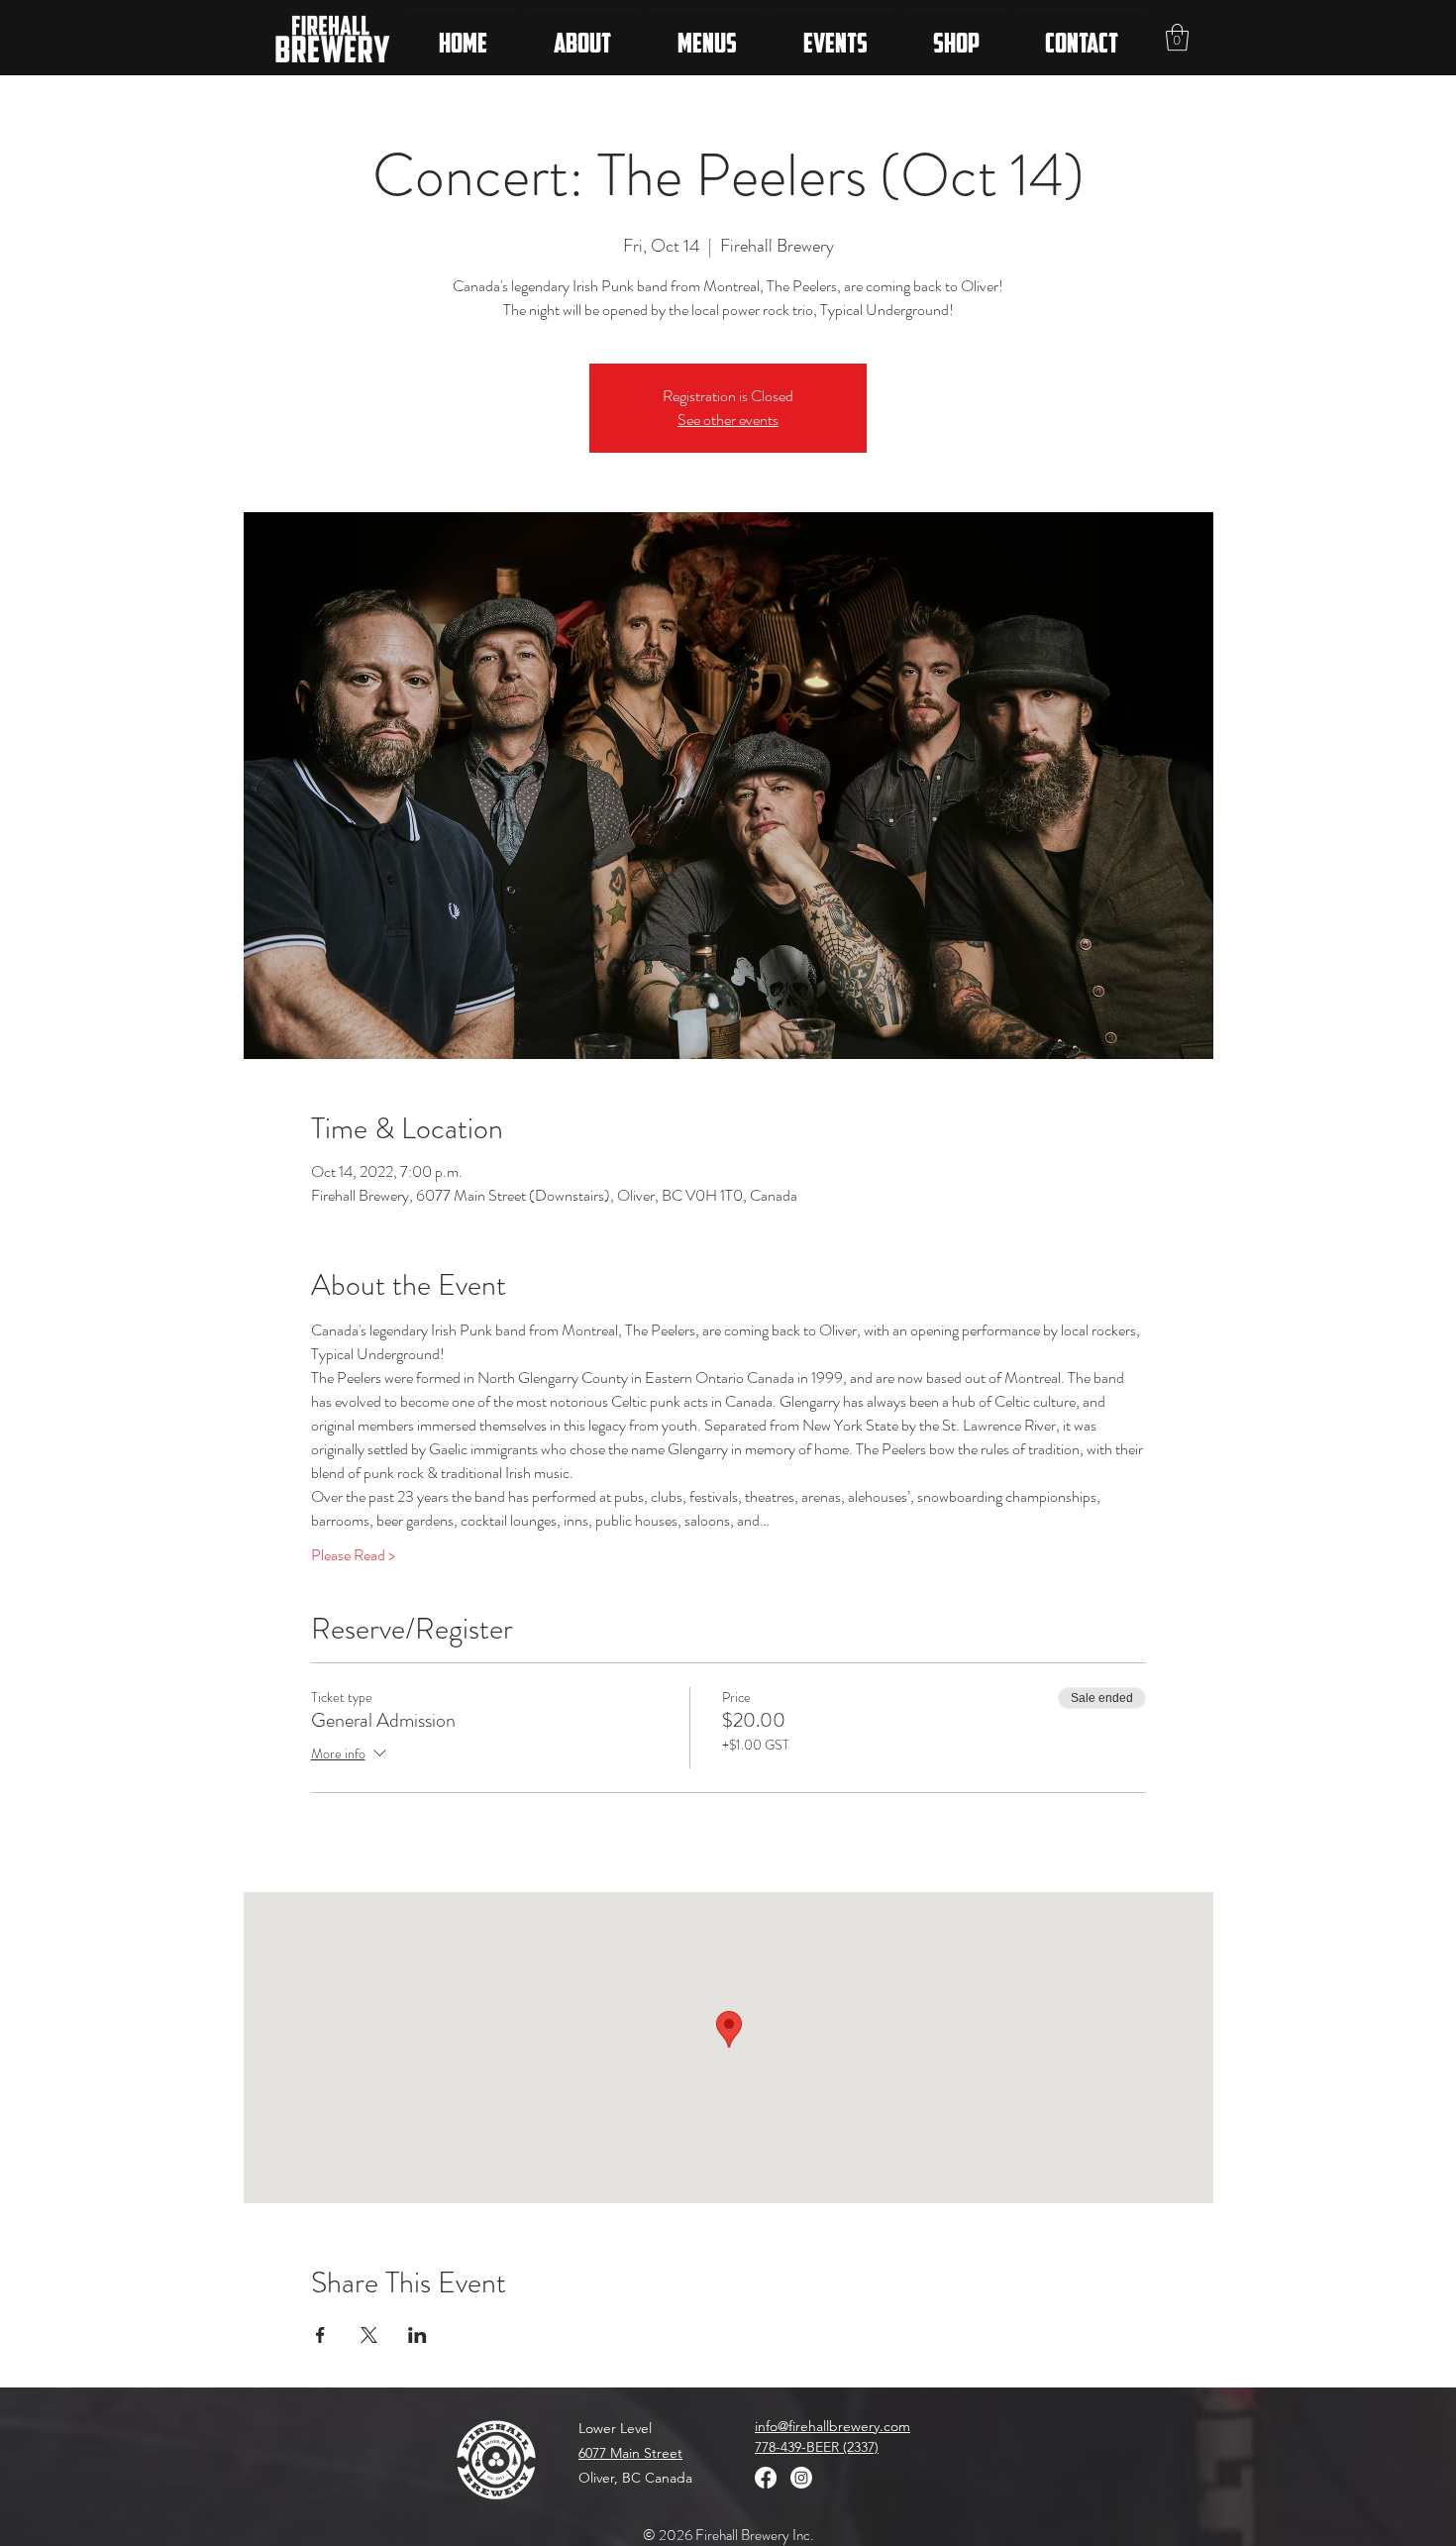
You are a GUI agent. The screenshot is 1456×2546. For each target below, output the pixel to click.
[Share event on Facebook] (320, 2335)
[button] (1177, 37)
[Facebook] (766, 2478)
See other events (728, 420)
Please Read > (353, 1555)
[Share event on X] (369, 2335)
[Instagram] (801, 2478)
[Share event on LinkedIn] (417, 2335)
